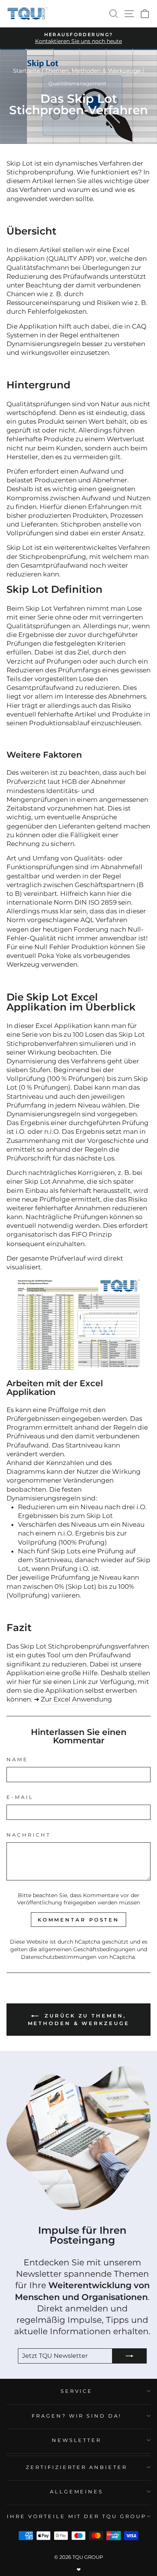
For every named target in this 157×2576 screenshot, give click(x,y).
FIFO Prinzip (92, 1234)
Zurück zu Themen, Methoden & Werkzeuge (79, 2020)
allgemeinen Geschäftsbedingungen (87, 1949)
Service (77, 2391)
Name (17, 1759)
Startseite (26, 71)
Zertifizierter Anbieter (77, 2467)
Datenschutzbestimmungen (59, 1957)
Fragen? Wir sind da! (77, 2416)
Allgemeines (77, 2491)
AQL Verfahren (104, 920)
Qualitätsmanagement (77, 84)
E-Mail (20, 1797)
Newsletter (77, 2440)
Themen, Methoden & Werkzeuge (93, 71)
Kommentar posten (78, 1920)
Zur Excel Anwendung (76, 1699)
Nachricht (29, 1835)
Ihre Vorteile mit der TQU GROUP (77, 2516)
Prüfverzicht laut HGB (42, 782)
